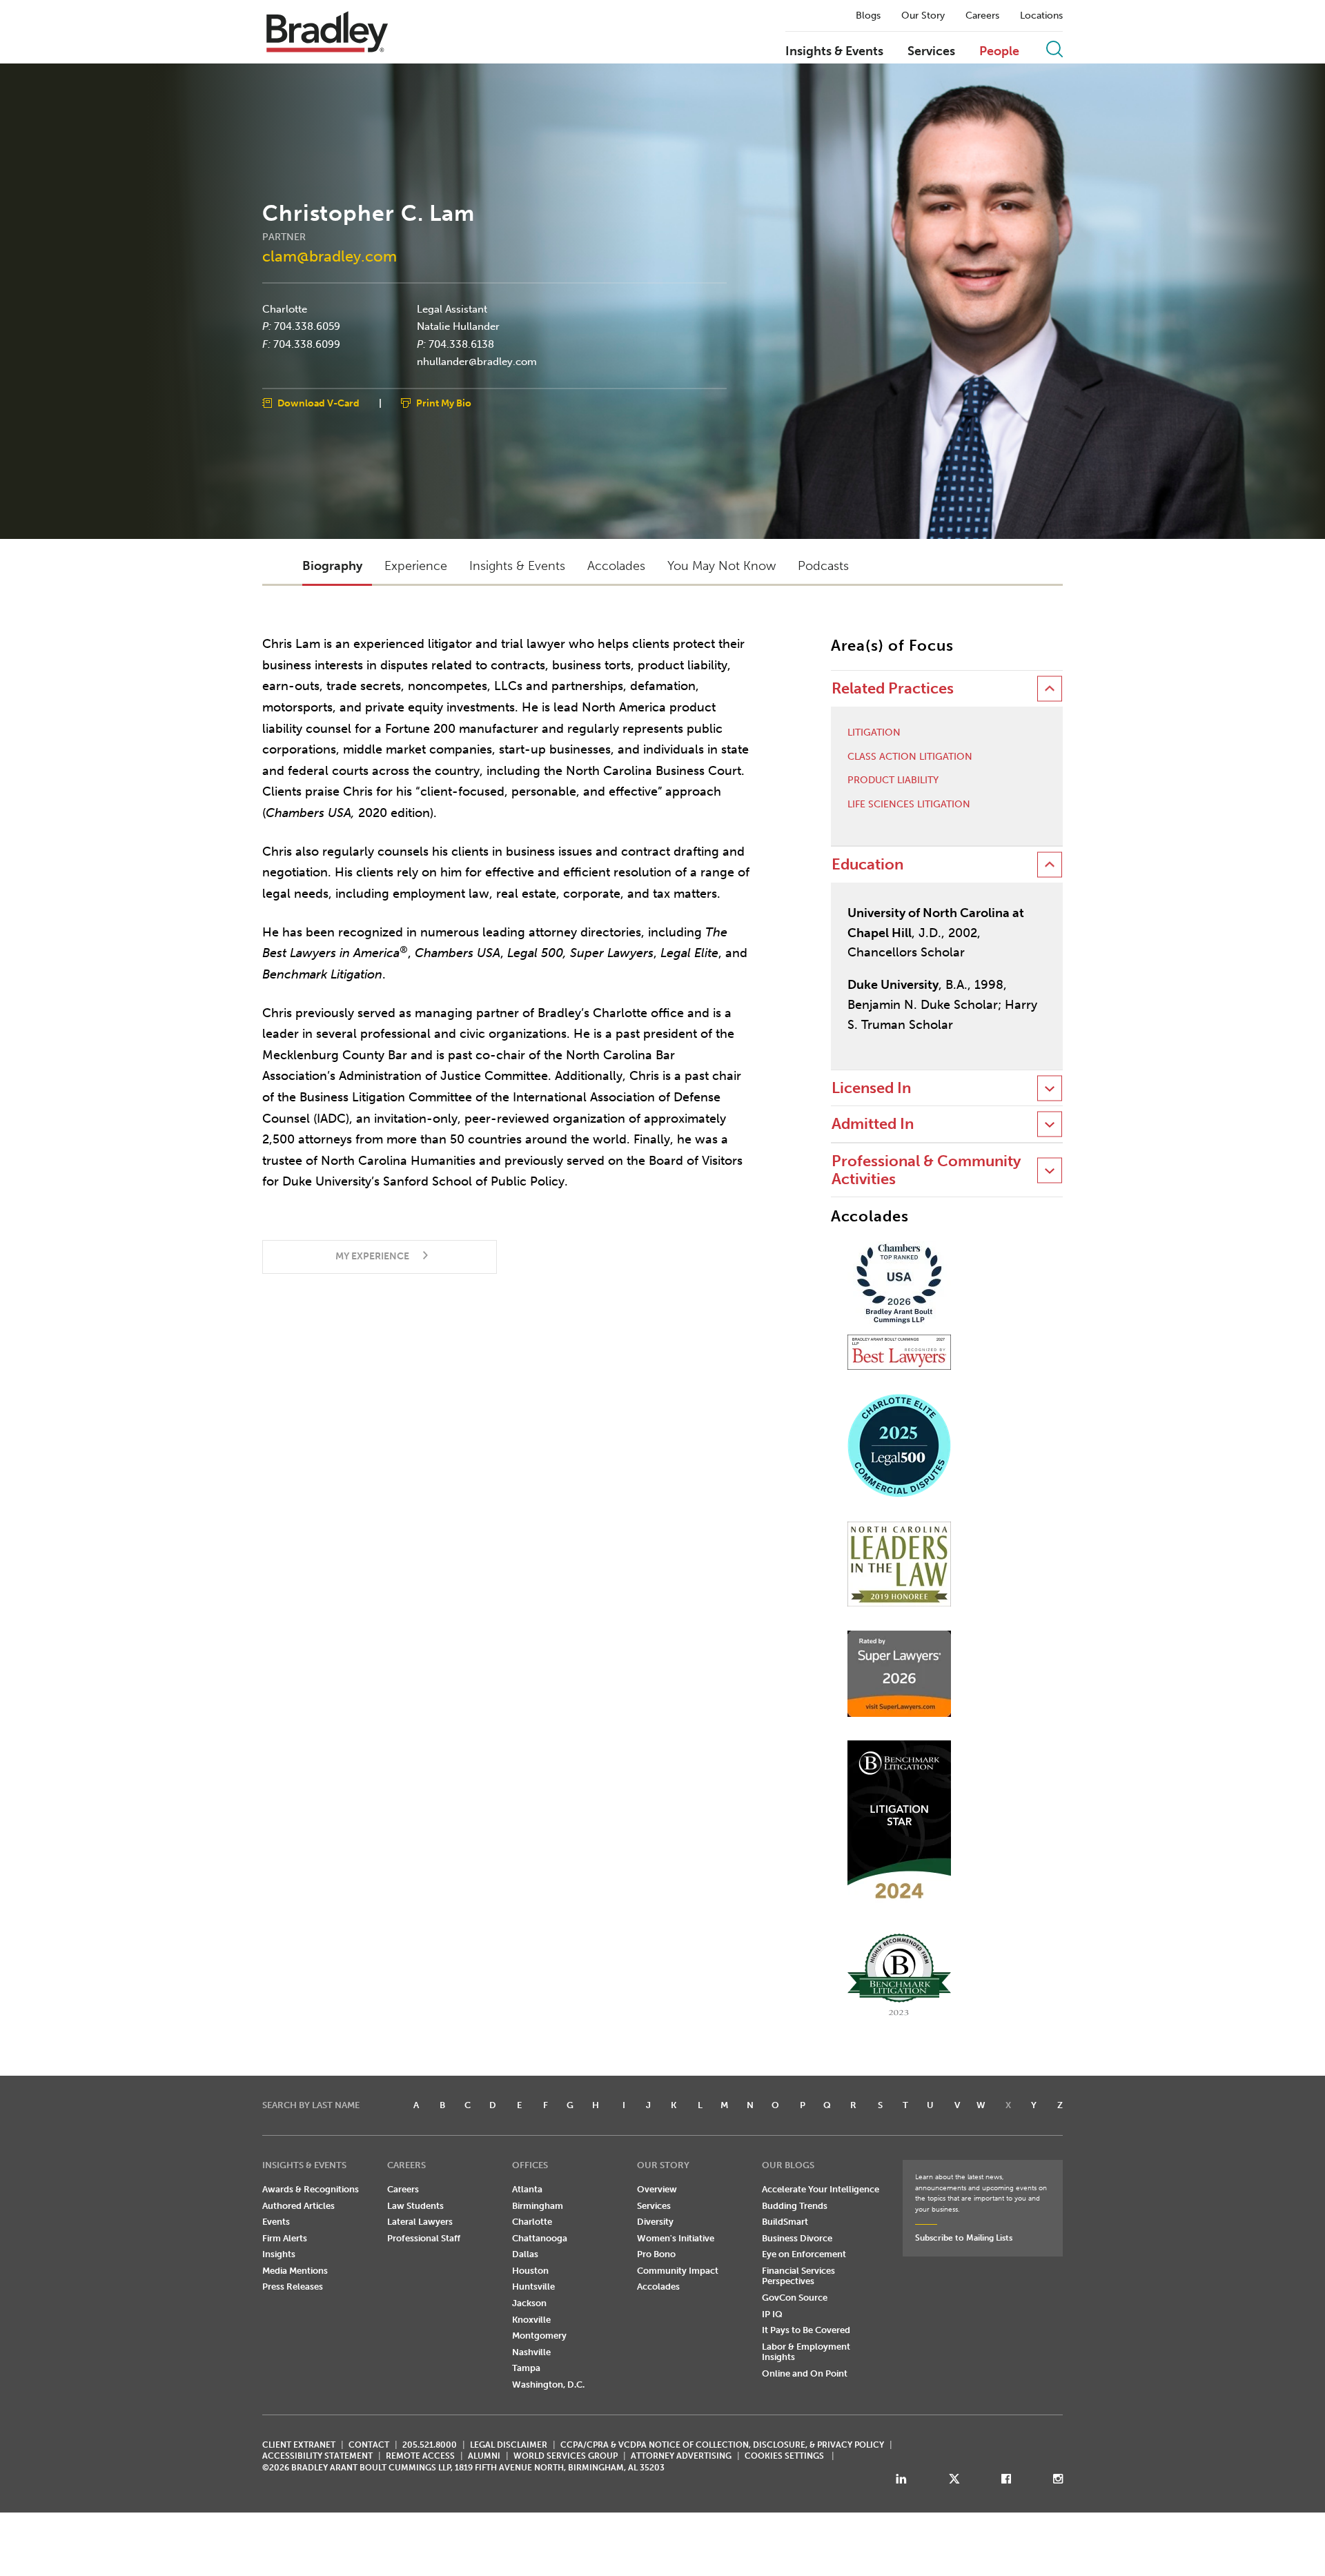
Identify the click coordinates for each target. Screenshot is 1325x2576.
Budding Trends (795, 2206)
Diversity (655, 2222)
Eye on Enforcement (804, 2254)
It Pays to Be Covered (806, 2330)
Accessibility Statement (317, 2456)
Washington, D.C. (548, 2385)
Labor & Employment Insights (806, 2352)
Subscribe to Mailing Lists (964, 2238)
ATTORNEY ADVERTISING (681, 2456)
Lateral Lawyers (420, 2222)
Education (867, 864)
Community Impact (678, 2271)
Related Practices (893, 688)
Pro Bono (656, 2254)
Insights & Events (834, 52)
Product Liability (893, 780)
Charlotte (285, 308)
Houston (530, 2271)
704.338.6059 (307, 326)
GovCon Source (795, 2298)
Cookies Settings (784, 2456)
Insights (279, 2254)
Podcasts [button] (823, 566)
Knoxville (531, 2320)
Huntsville (533, 2287)
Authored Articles (298, 2206)
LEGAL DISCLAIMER (509, 2445)
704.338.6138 (461, 344)
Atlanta (527, 2189)
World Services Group (566, 2456)
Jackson (529, 2303)
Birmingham (538, 2206)
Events (276, 2222)
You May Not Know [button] (722, 566)
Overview (657, 2189)
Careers (982, 16)
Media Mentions (295, 2271)
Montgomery (539, 2336)
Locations (1041, 16)
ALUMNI (484, 2456)
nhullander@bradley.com (477, 362)
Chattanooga (540, 2238)
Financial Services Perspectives (798, 2276)
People (999, 52)
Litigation (874, 733)
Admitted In (873, 1124)
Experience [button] (416, 566)
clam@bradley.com (330, 256)
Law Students (415, 2206)
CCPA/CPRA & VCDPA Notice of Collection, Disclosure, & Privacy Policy (722, 2445)
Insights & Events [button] (517, 566)
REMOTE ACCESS (420, 2456)
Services (931, 52)
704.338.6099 (307, 344)
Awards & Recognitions (311, 2189)
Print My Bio (444, 403)
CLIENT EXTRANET (299, 2445)
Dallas (525, 2254)
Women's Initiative (676, 2238)
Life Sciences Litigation (909, 805)
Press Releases (293, 2287)
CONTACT (369, 2445)
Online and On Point (805, 2373)
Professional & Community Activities (926, 1170)
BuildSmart (785, 2222)
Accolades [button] (616, 566)
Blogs (868, 16)
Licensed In (871, 1088)
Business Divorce (797, 2238)
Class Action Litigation (910, 757)
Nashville (531, 2352)
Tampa (526, 2368)
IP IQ (772, 2314)
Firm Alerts (285, 2238)
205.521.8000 (430, 2445)
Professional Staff (424, 2238)
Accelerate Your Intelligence (821, 2189)
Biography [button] (332, 566)
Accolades (658, 2287)
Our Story (923, 16)
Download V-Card (318, 403)
